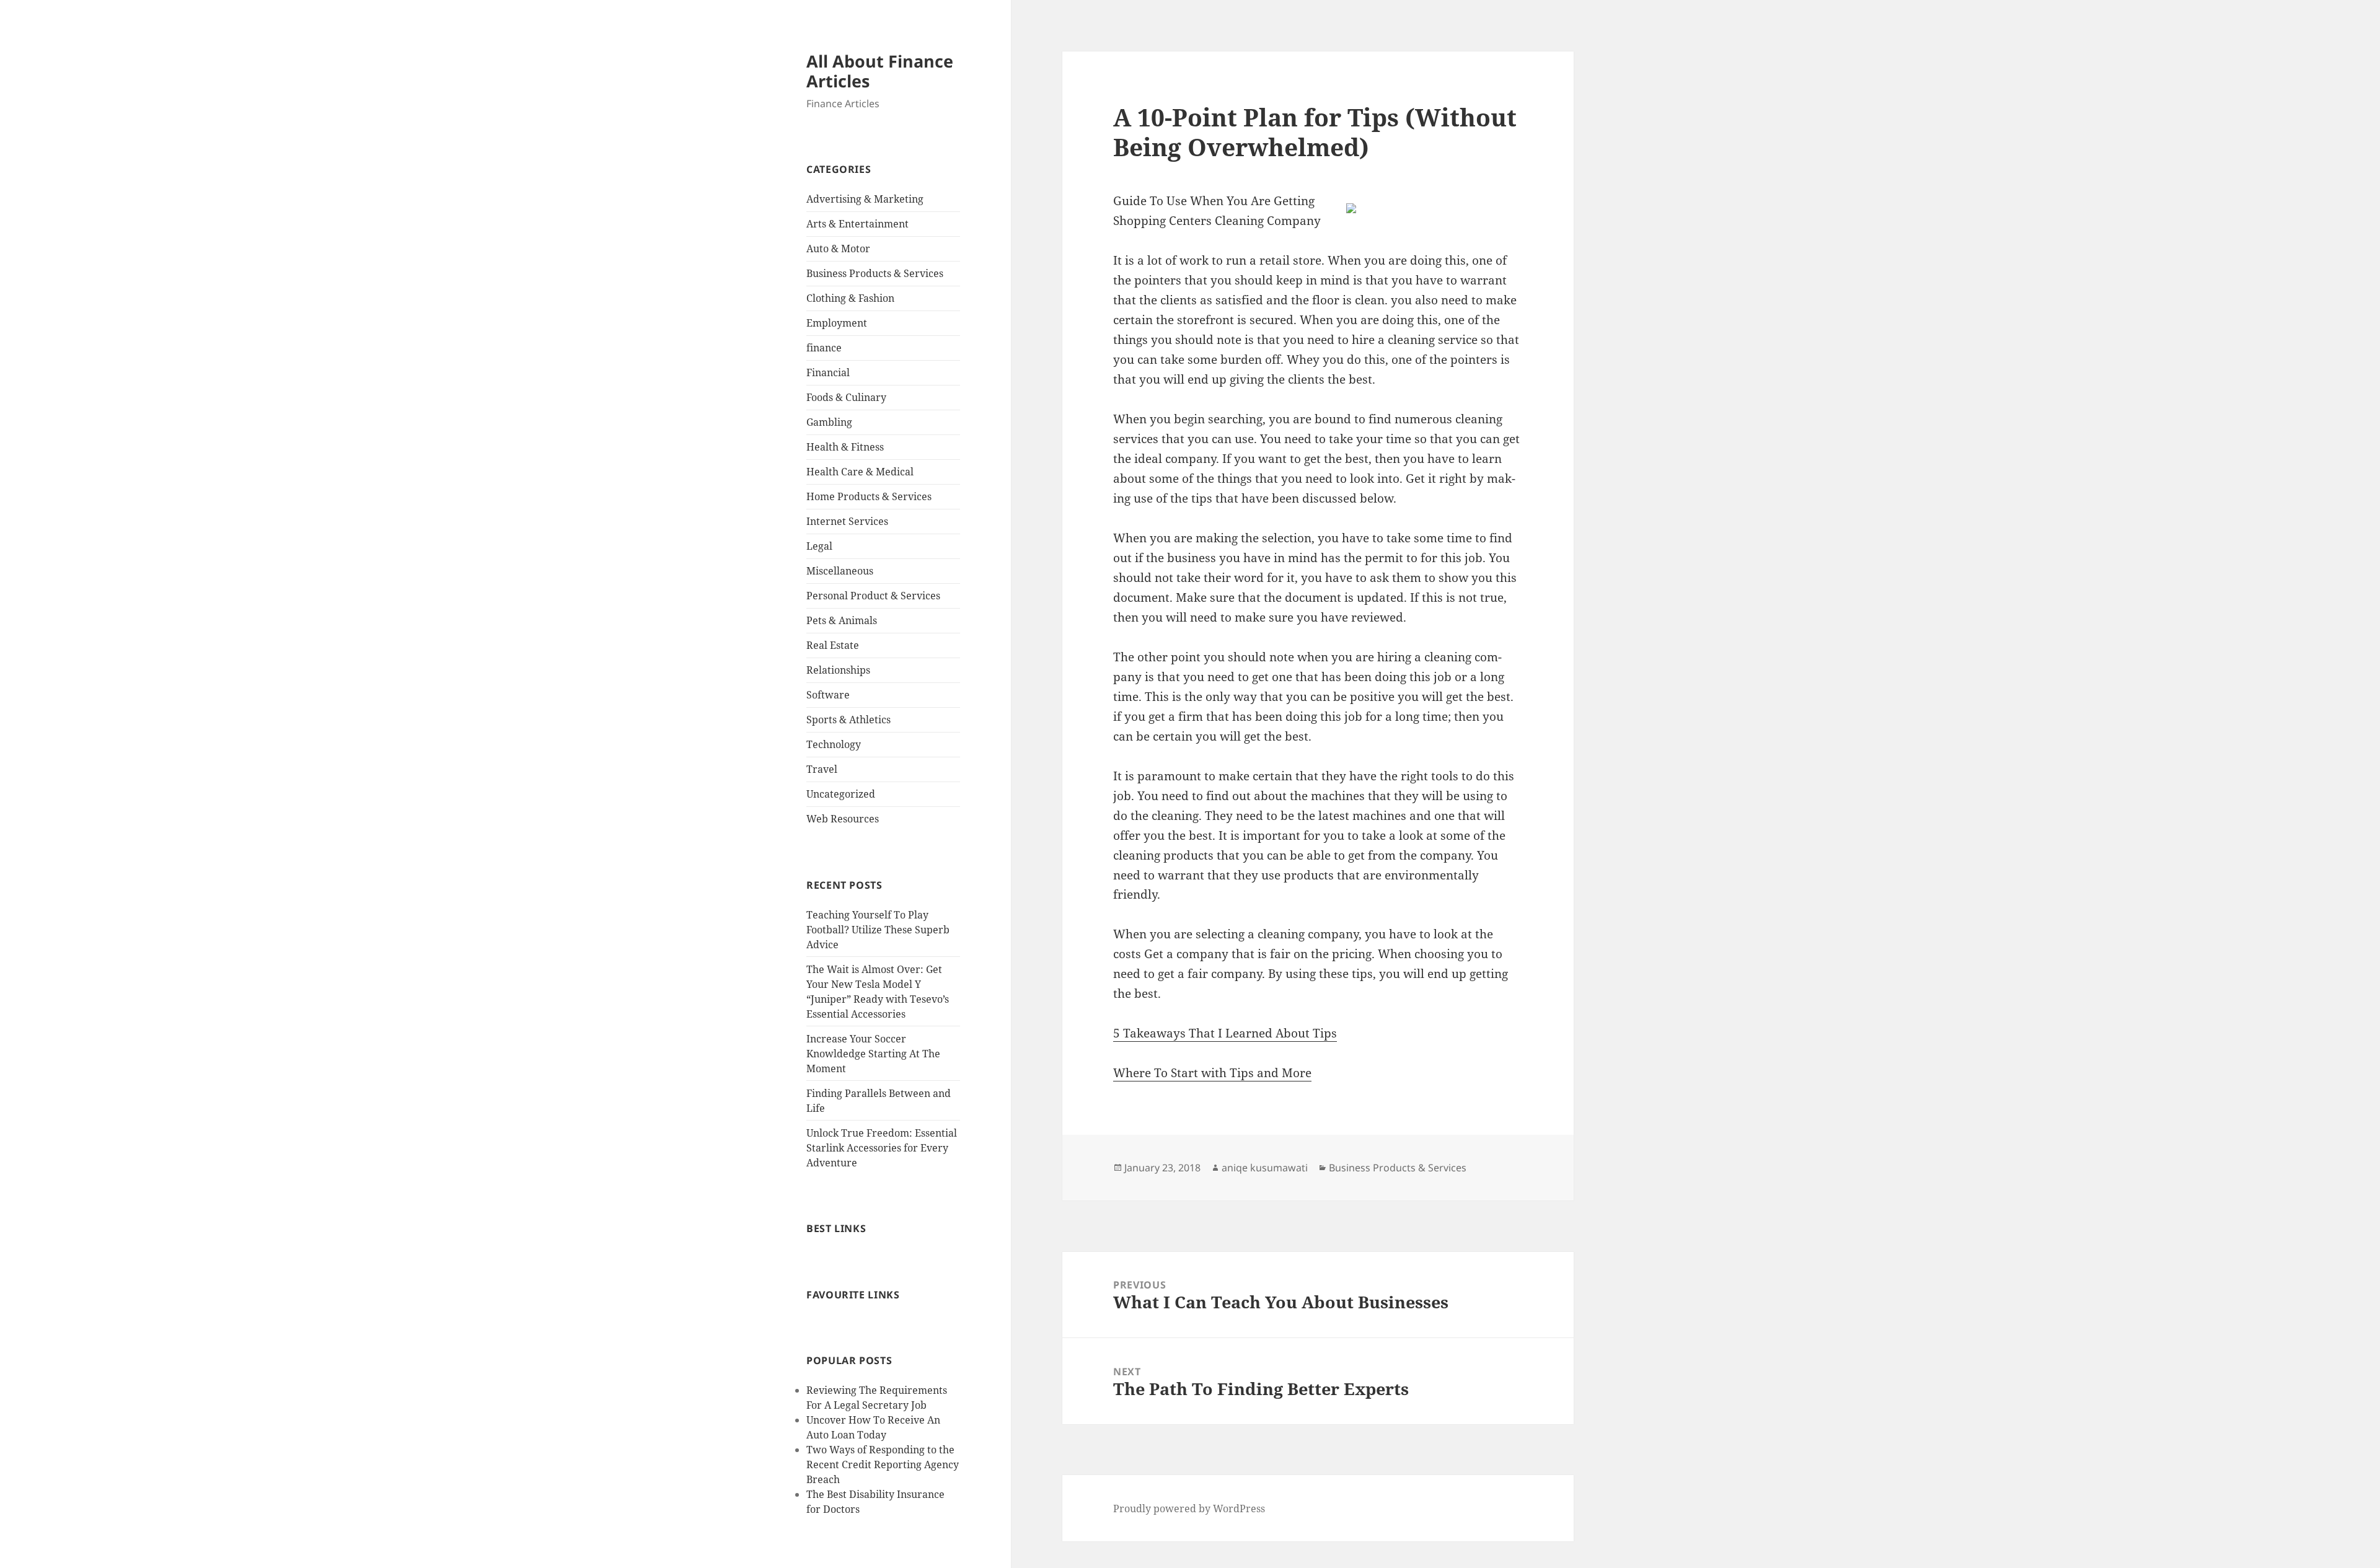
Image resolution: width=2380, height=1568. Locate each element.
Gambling (829, 422)
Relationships (838, 670)
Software (828, 695)
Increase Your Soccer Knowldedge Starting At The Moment (873, 1054)
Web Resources (843, 819)
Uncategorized (841, 794)
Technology (834, 744)
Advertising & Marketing (865, 199)
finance (824, 348)
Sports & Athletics (848, 720)
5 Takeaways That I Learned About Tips (1225, 1033)
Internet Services (847, 521)
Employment (837, 323)
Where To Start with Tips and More (1212, 1073)
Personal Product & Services (873, 596)
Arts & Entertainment (857, 224)
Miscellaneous (840, 571)
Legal (819, 546)
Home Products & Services (869, 496)
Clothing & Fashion (850, 298)
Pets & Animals (842, 620)
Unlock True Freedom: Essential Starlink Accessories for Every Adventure (882, 1148)
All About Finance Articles (880, 71)
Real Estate (833, 645)
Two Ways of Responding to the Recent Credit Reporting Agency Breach (883, 1464)
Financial (828, 372)
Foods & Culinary (846, 397)
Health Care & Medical (860, 472)
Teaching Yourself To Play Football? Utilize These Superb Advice (878, 930)
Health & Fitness (845, 447)
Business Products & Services (875, 273)
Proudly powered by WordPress (1189, 1509)
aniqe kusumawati (1265, 1168)
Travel (822, 769)
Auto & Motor (838, 249)
